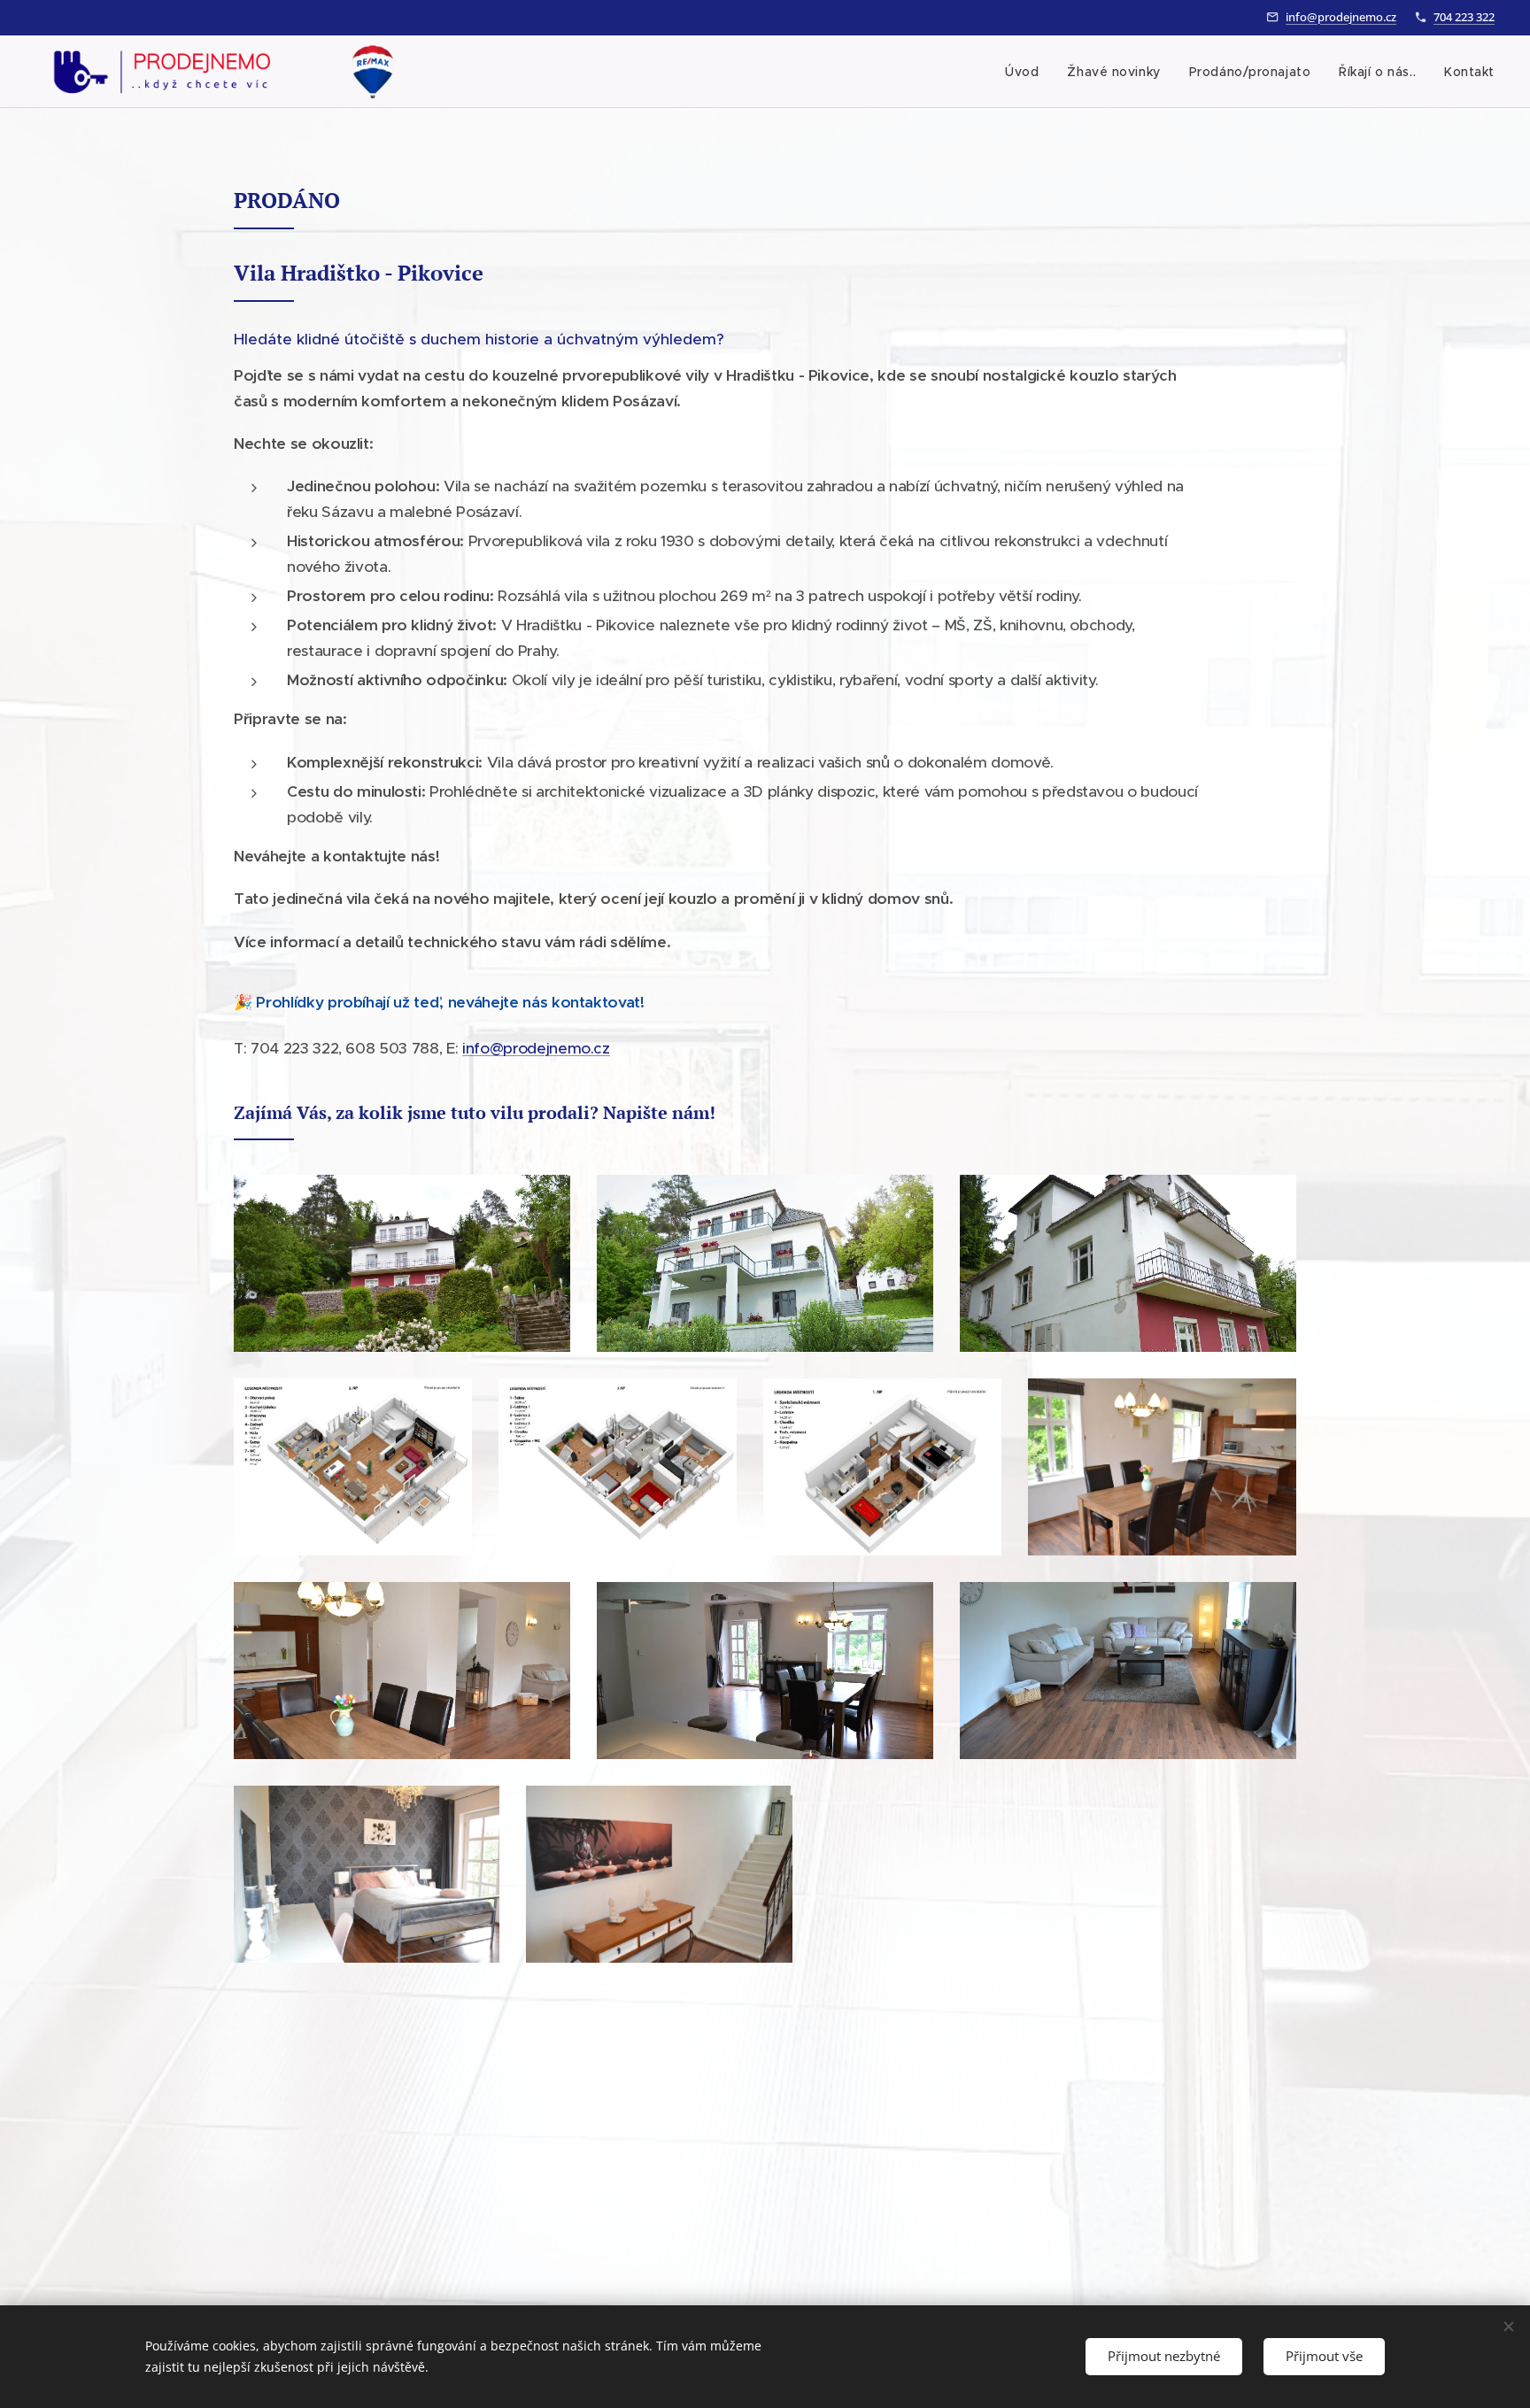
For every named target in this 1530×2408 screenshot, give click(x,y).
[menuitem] (1027, 72)
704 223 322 (1464, 17)
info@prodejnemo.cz (1341, 17)
